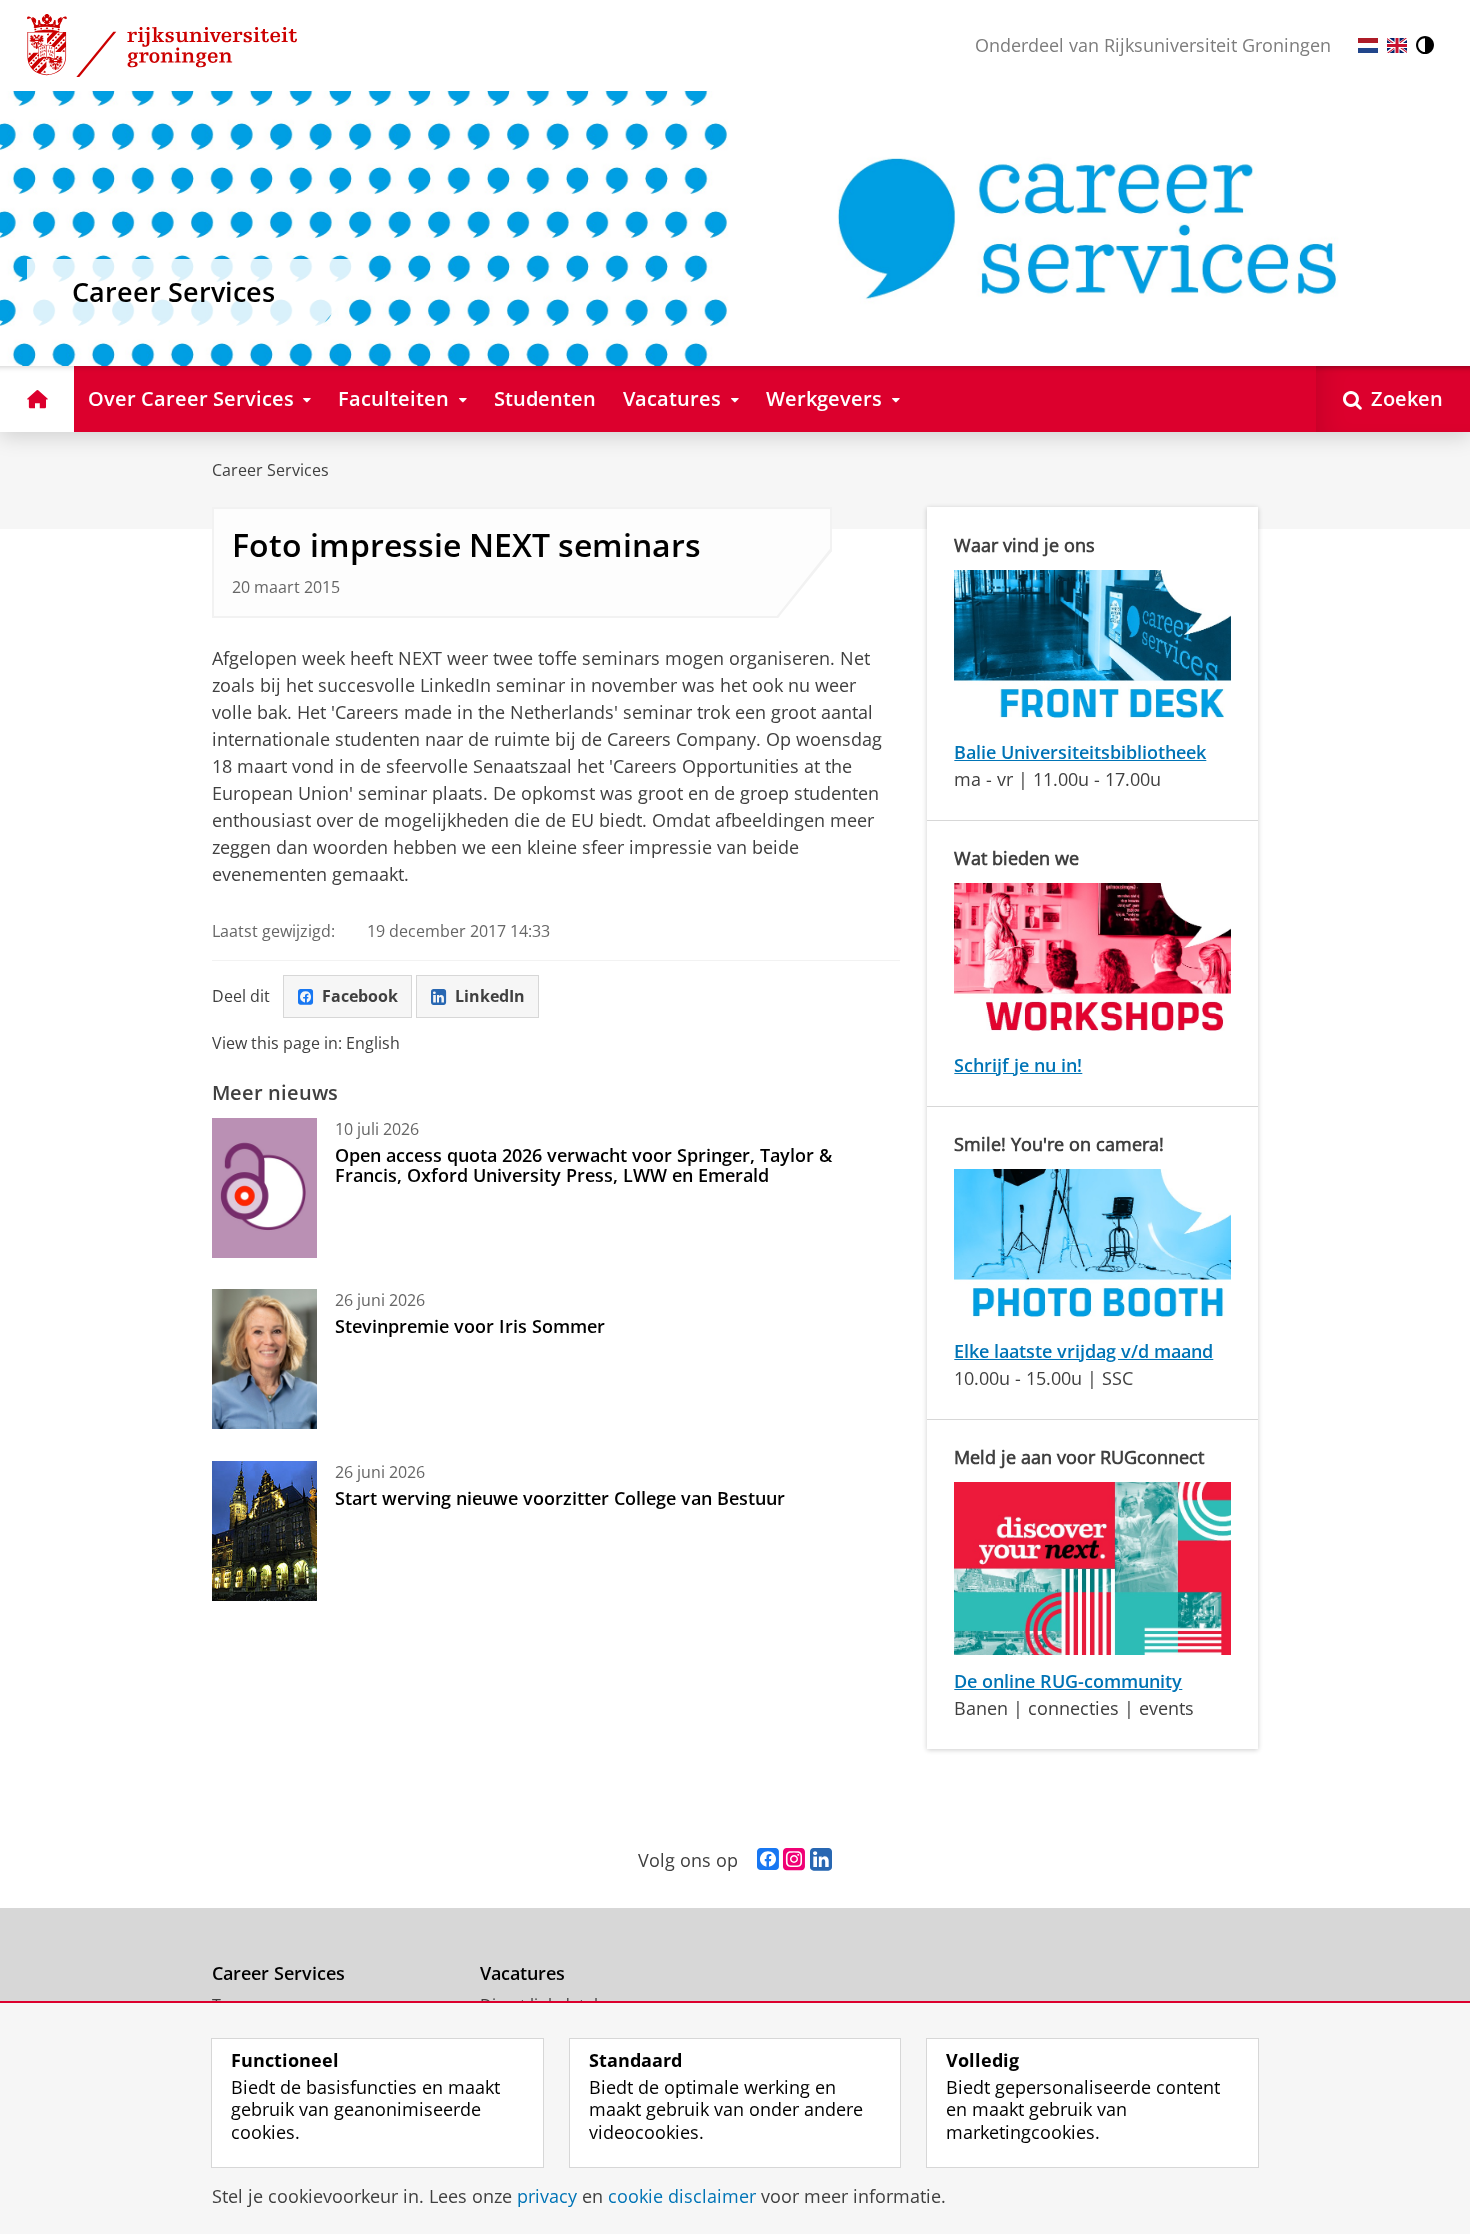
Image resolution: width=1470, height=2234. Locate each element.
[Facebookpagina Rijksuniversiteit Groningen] (768, 1860)
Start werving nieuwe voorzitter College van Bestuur (560, 1498)
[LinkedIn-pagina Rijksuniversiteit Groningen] (821, 1860)
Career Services (270, 470)
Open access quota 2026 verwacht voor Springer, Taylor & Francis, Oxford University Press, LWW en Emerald (583, 1165)
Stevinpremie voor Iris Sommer (470, 1326)
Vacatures (522, 1973)
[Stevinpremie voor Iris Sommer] (264, 1359)
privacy (547, 2196)
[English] (1397, 45)
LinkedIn (490, 996)
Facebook (360, 996)
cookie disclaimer (682, 2196)
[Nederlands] (1368, 45)
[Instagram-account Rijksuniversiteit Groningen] (794, 1860)
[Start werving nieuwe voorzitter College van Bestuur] (264, 1531)
